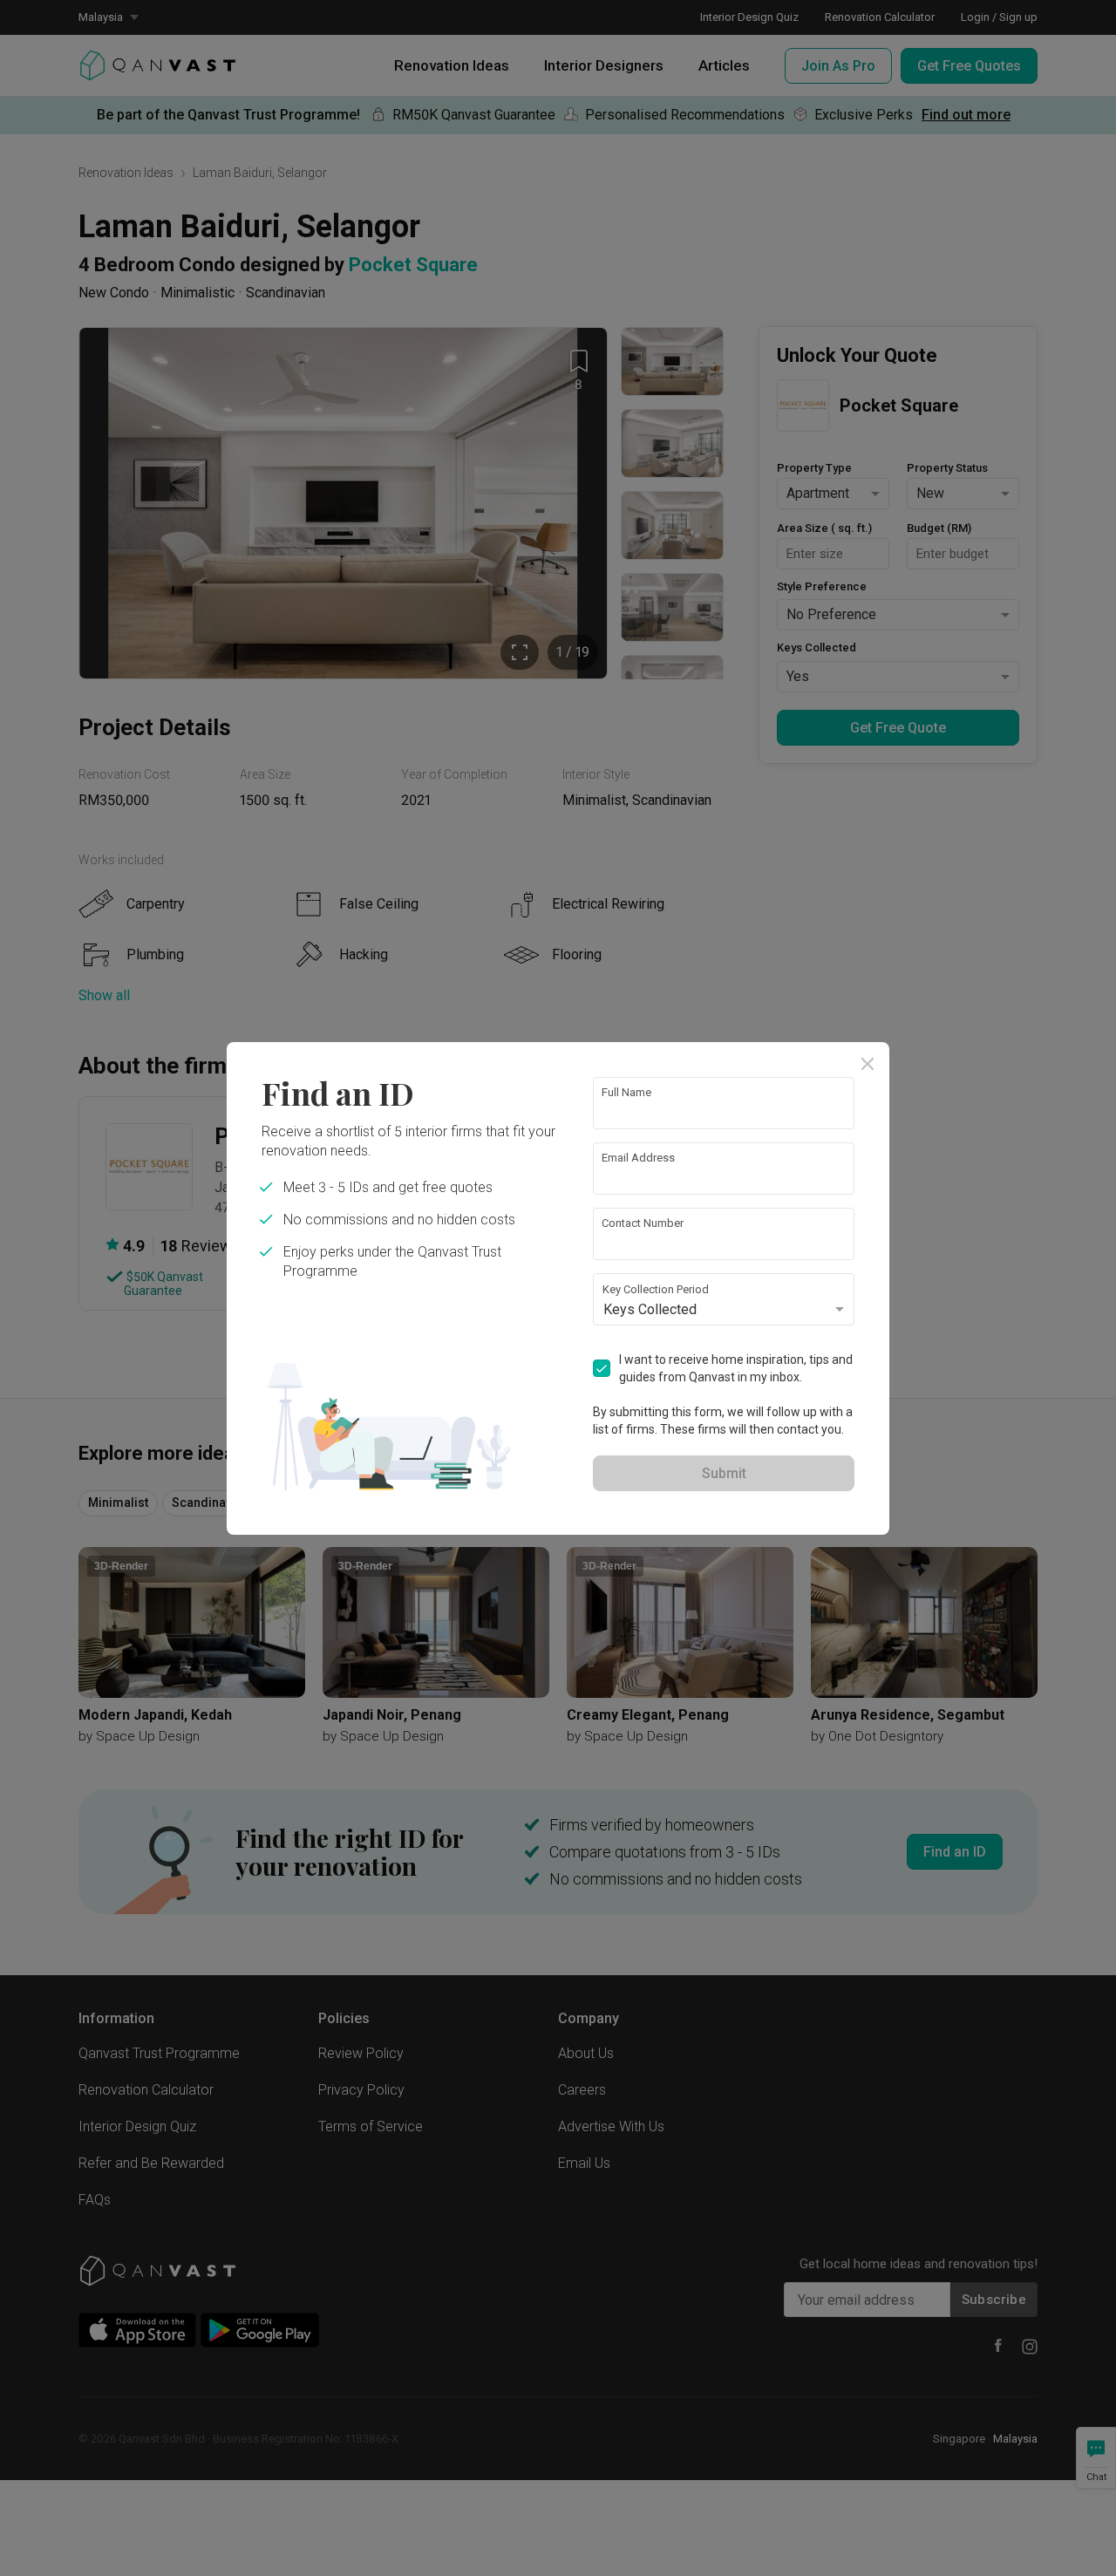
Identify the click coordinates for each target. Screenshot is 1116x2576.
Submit (724, 1473)
